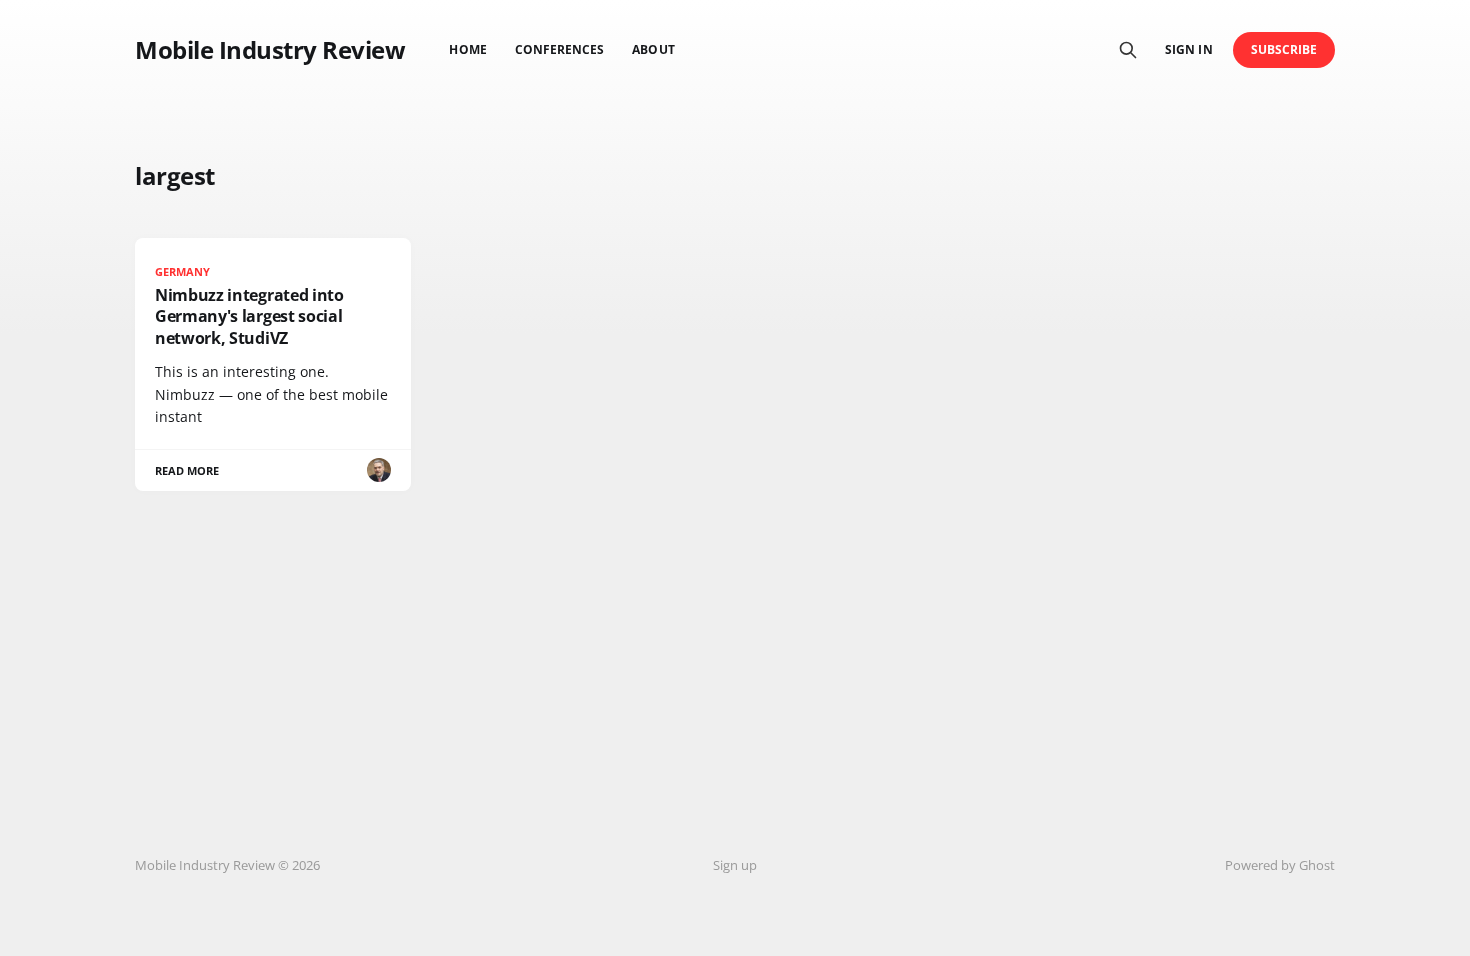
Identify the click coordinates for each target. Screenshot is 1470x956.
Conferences (560, 49)
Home (467, 49)
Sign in (1188, 49)
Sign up (735, 865)
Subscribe (1284, 49)
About (653, 49)
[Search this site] (1128, 50)
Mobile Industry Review (270, 50)
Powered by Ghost (1280, 865)
